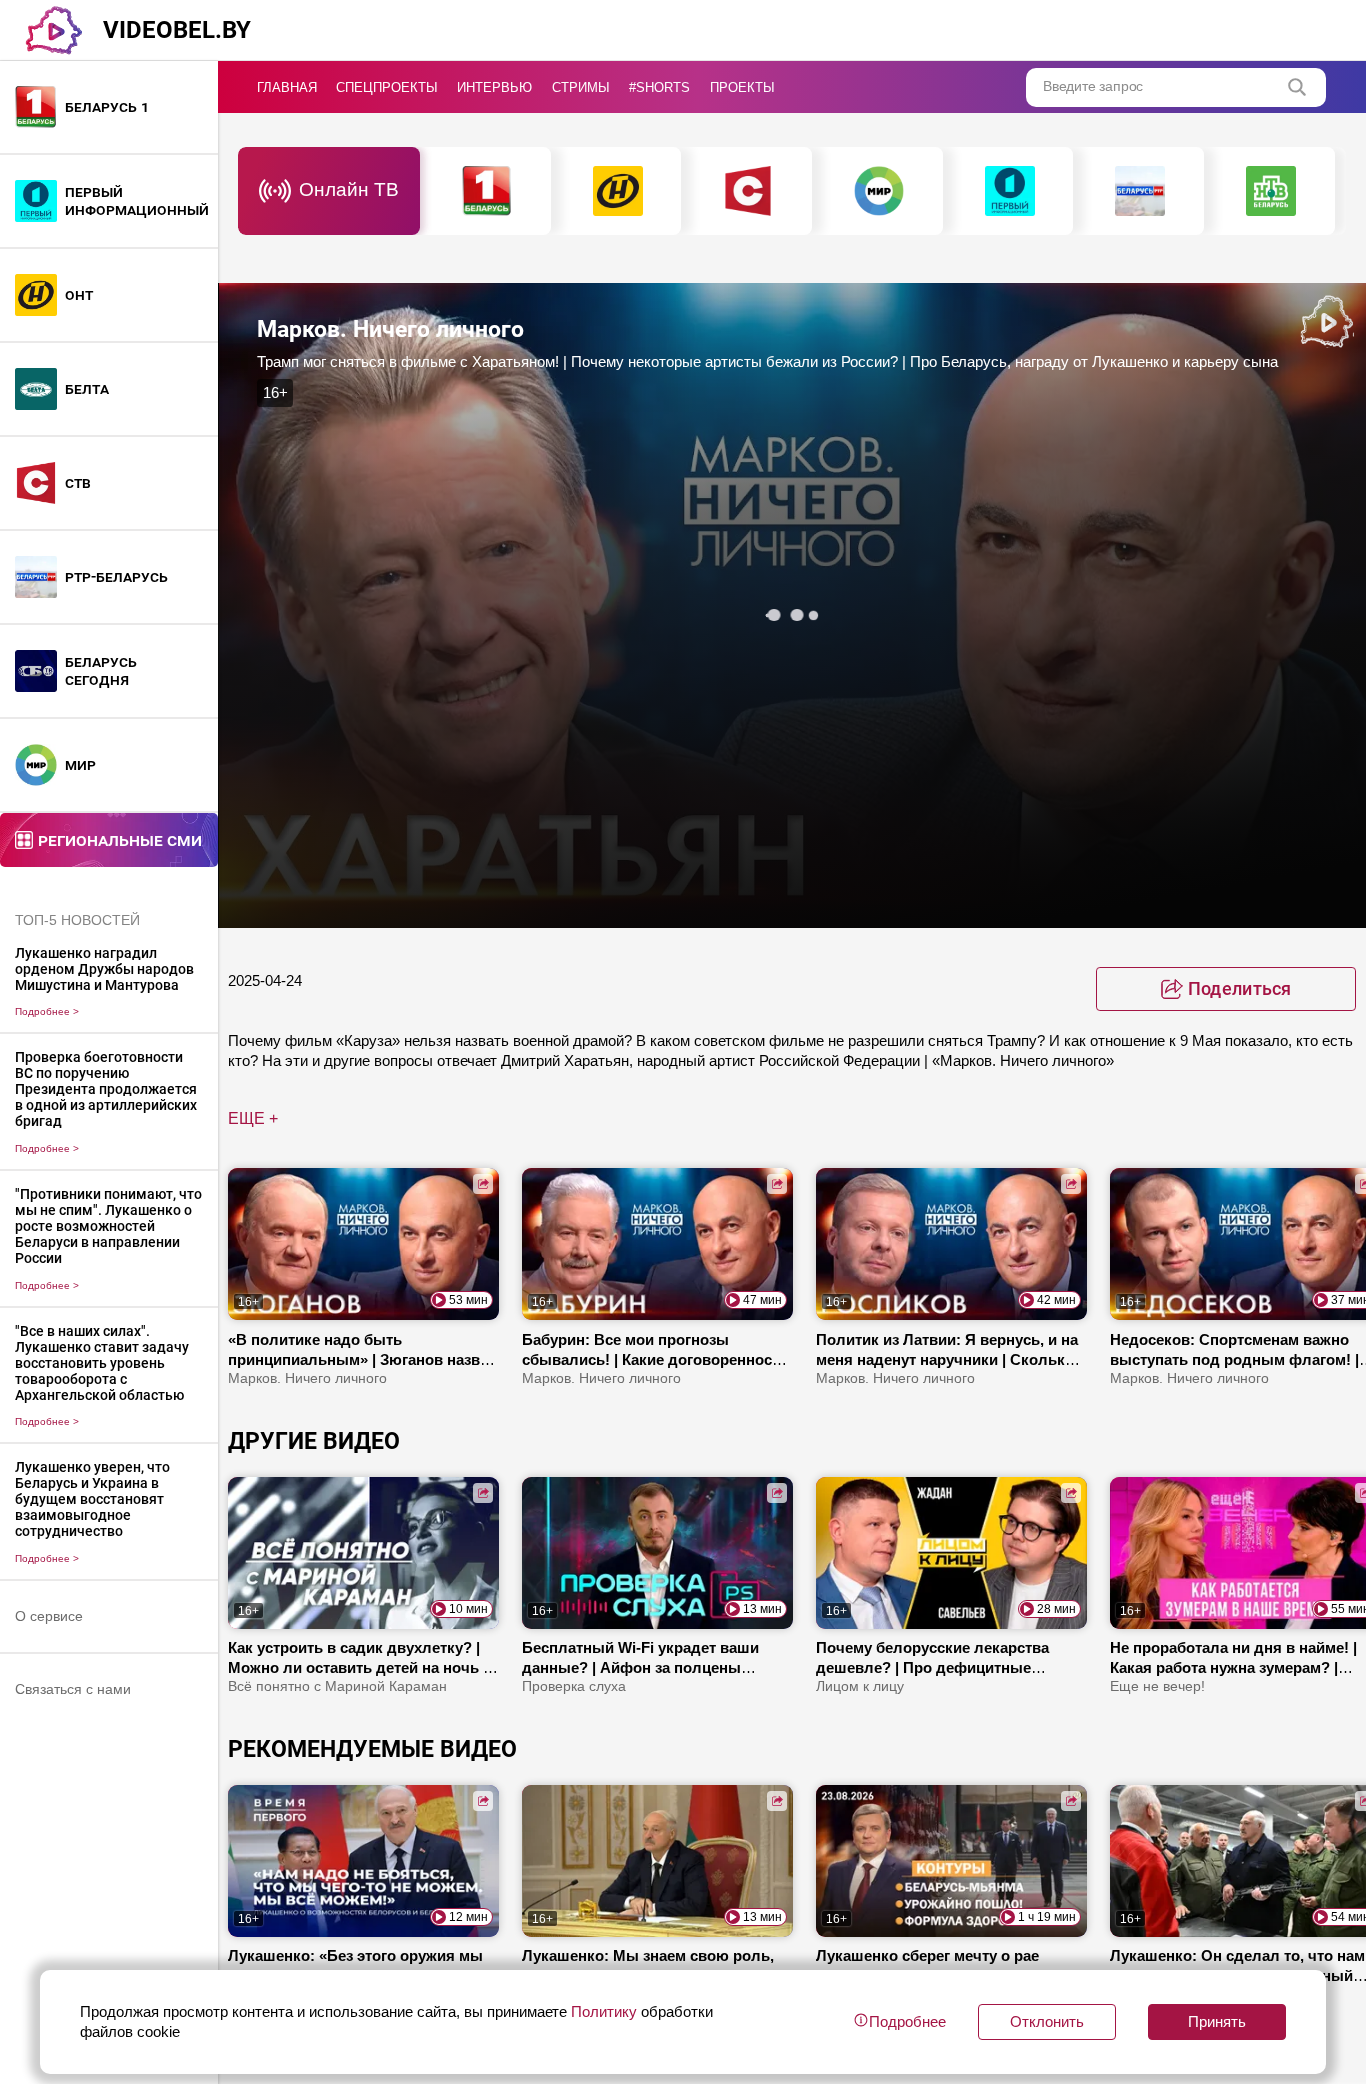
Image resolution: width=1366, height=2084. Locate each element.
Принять (1217, 2021)
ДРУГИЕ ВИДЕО (314, 1441)
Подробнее (47, 1011)
